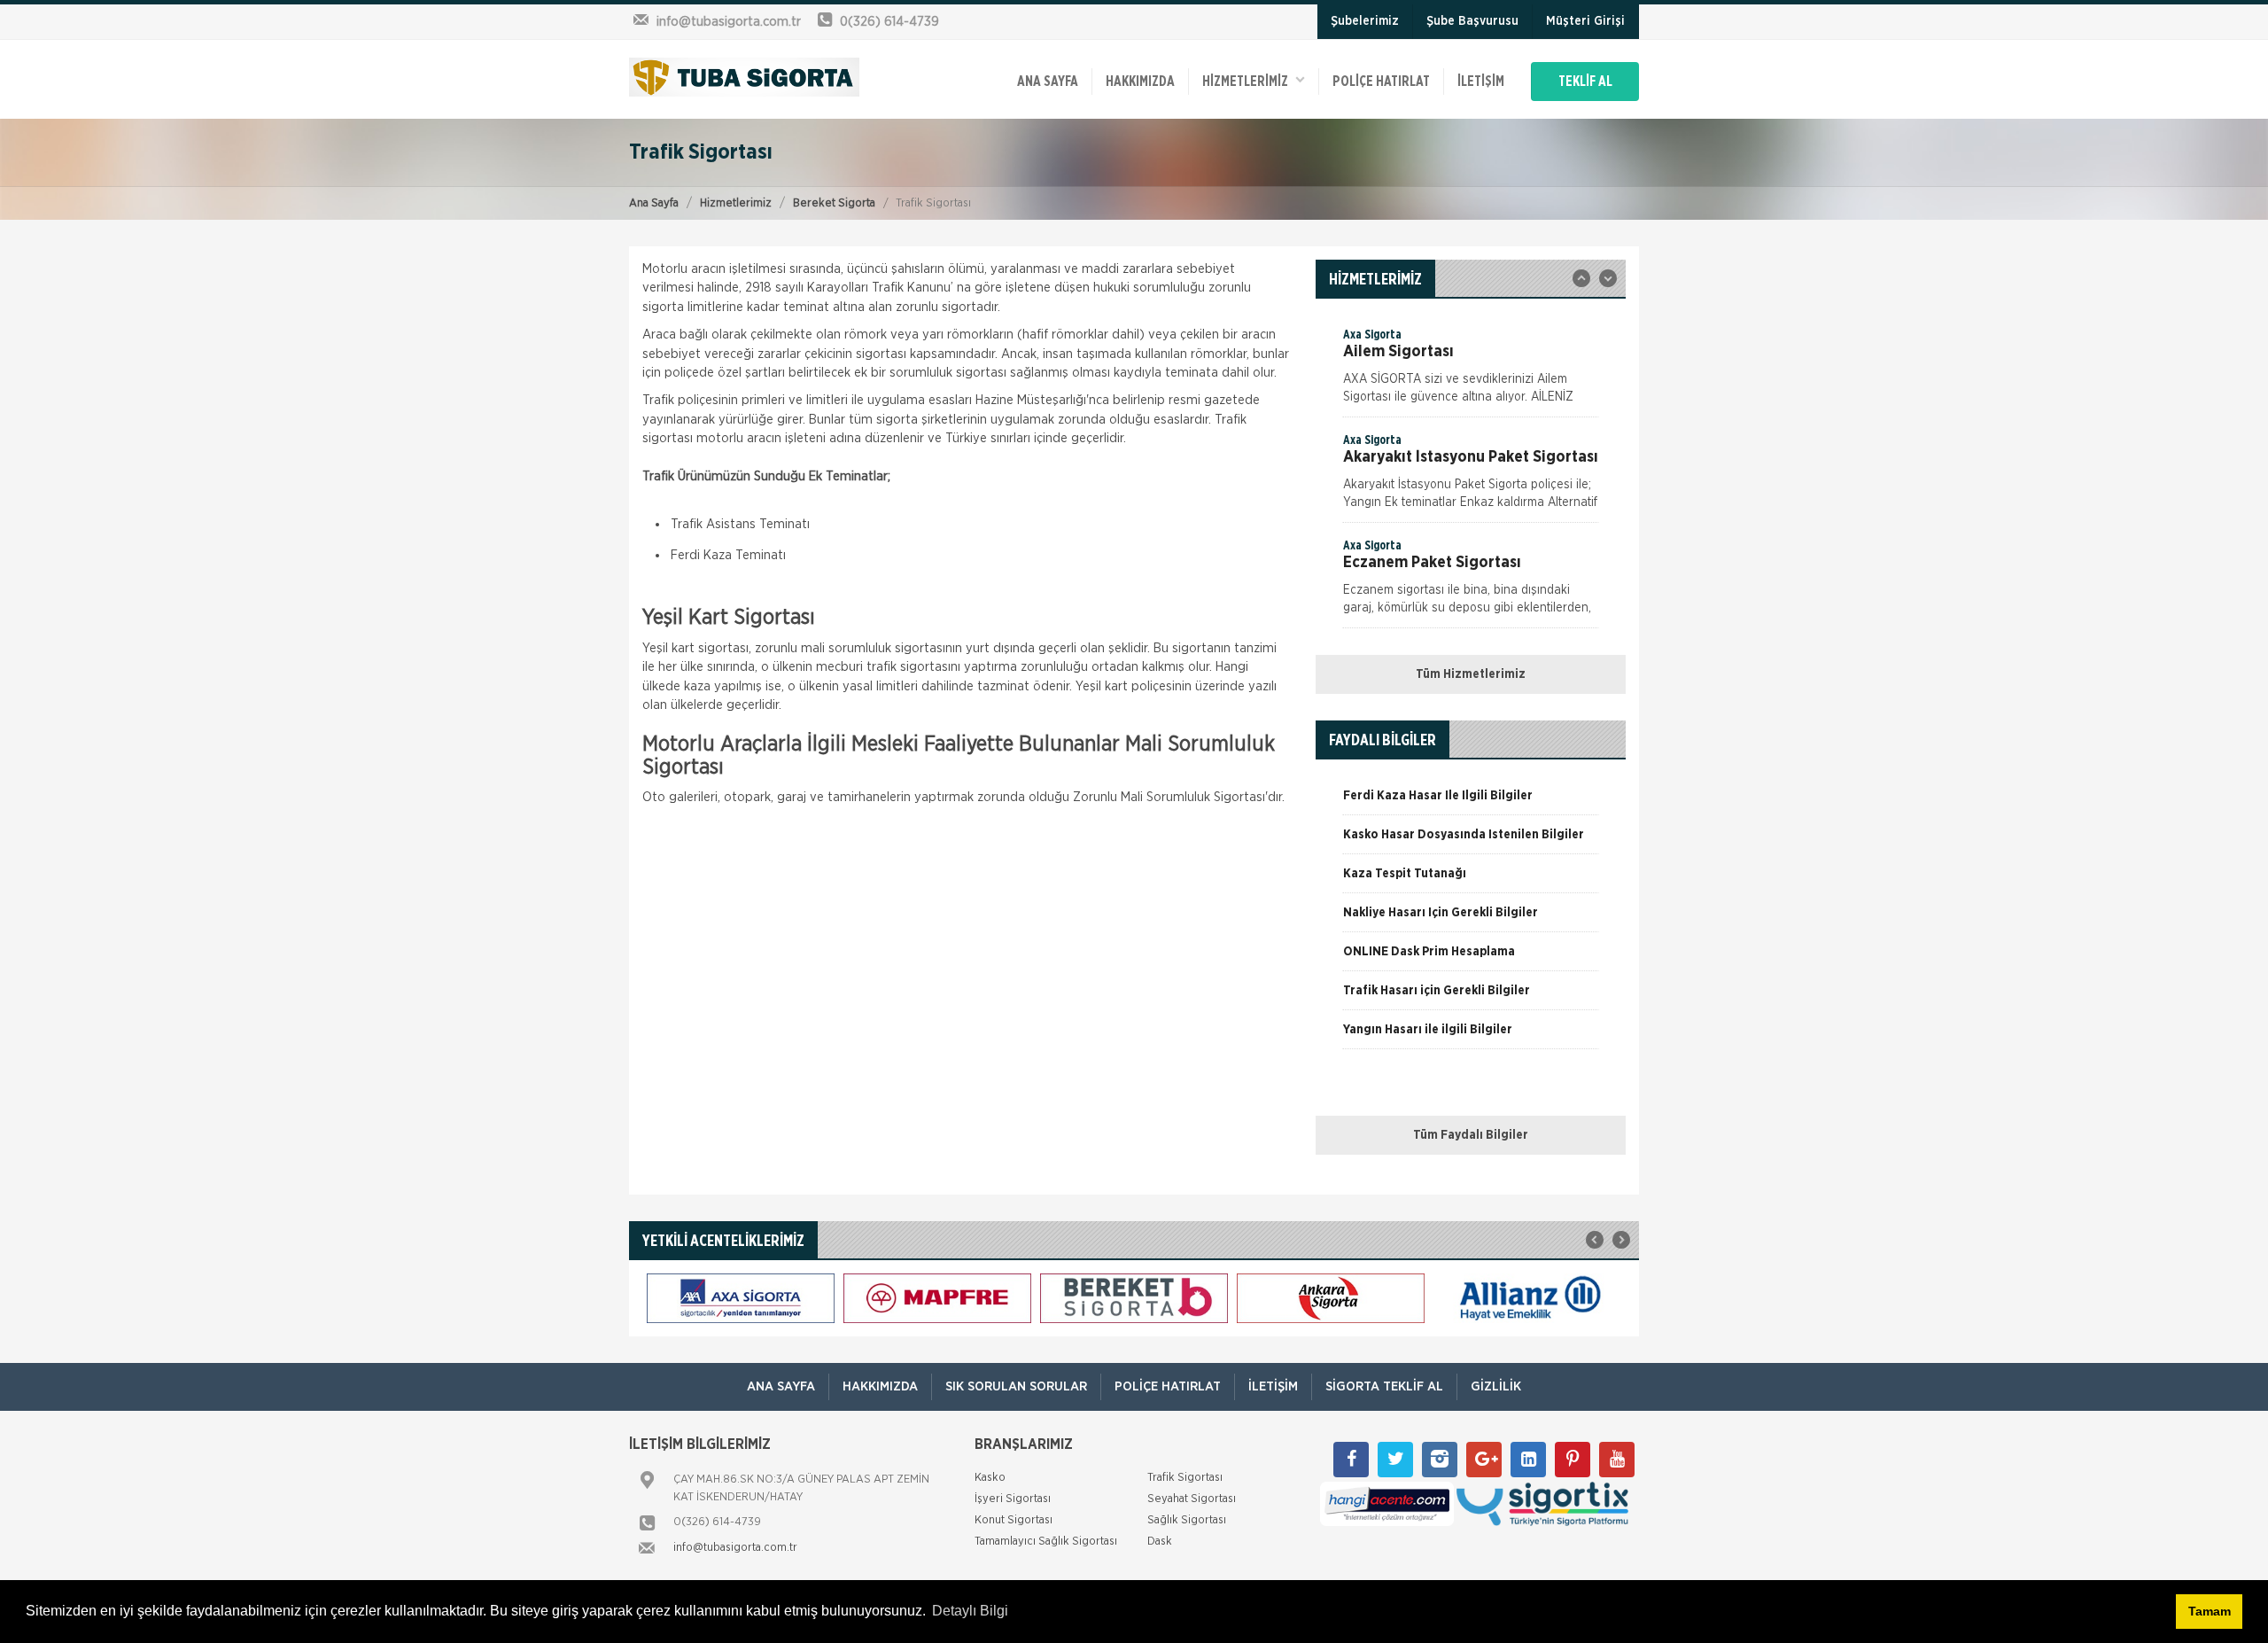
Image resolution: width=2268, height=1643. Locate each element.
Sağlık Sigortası (1187, 1520)
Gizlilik (1496, 1386)
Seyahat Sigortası (1192, 1499)
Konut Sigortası (1014, 1520)
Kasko (990, 1478)
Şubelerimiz (1365, 21)
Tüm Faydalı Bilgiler (1471, 1135)
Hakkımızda (1140, 82)
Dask (1160, 1542)
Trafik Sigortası (1185, 1478)
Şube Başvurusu (1472, 21)
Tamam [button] (2210, 1611)
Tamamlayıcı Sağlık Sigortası (1046, 1542)
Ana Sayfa (654, 203)
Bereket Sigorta (834, 203)
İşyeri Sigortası (1013, 1499)
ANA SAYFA (1048, 82)
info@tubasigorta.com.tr (735, 1548)
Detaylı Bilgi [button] (970, 1611)
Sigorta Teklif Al (1384, 1386)
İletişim (1481, 82)
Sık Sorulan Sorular (1016, 1386)
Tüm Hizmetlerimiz (1471, 674)
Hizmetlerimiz (736, 203)
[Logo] (744, 77)
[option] (1471, 371)
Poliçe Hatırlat (1381, 82)
